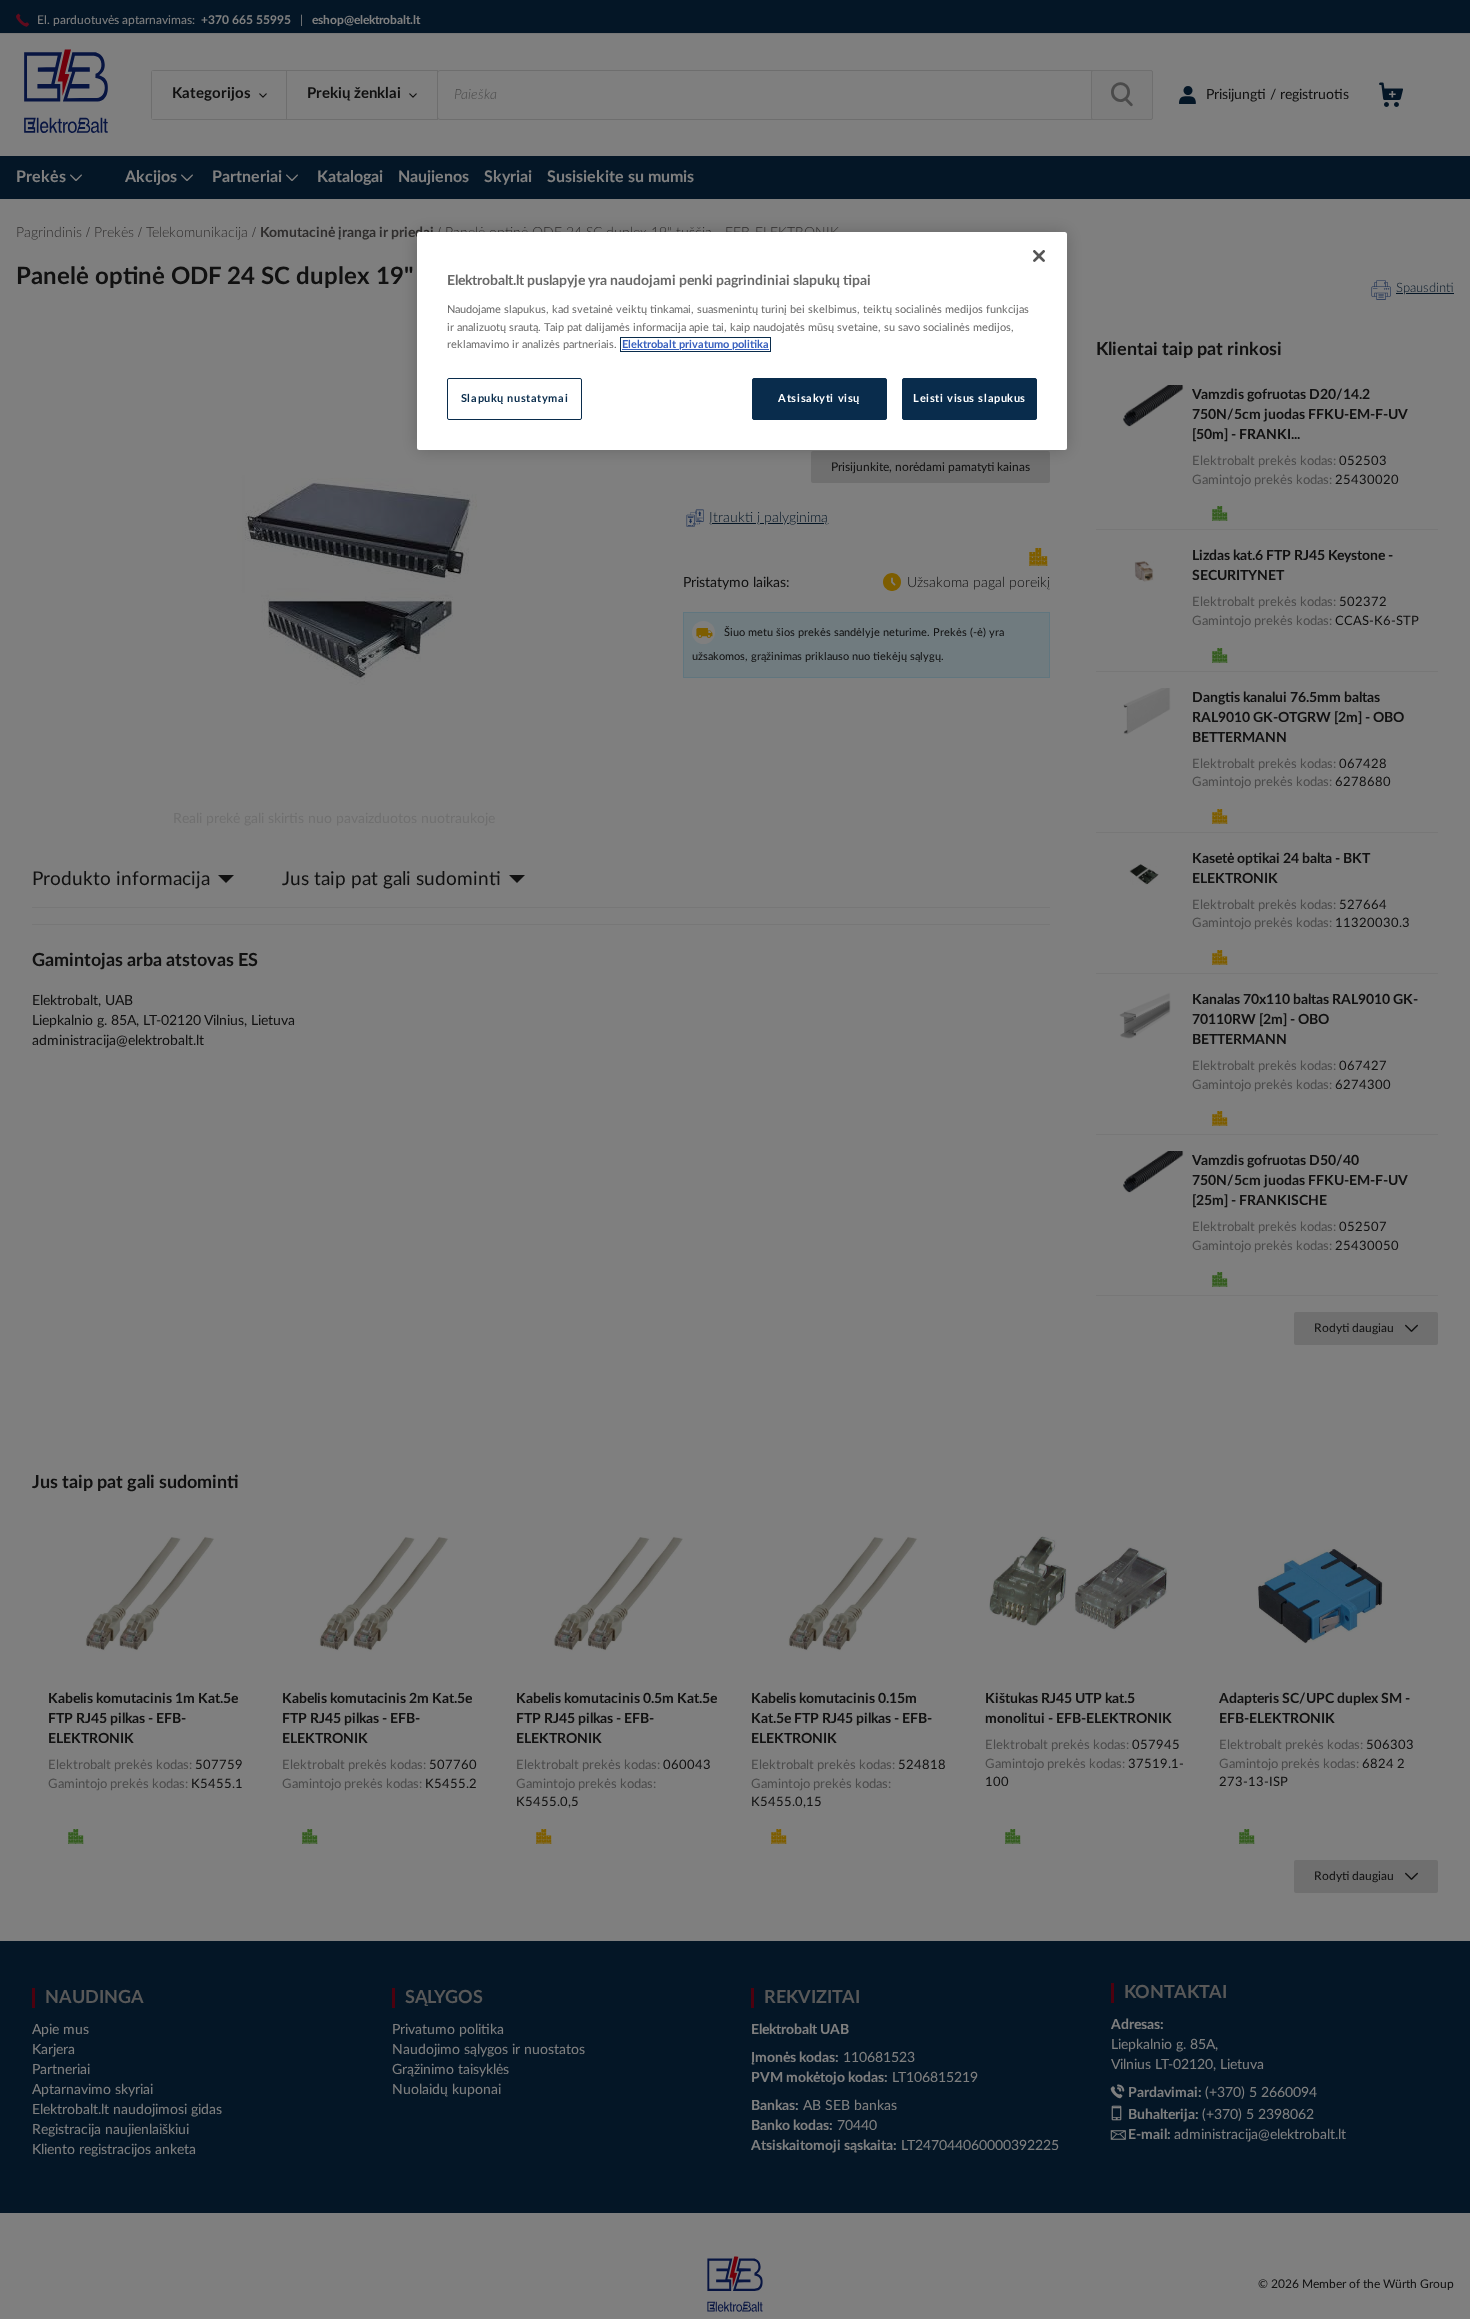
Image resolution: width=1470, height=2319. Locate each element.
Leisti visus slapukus (969, 398)
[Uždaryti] (1039, 256)
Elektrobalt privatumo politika (695, 344)
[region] (742, 341)
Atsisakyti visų (819, 398)
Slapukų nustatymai (514, 398)
